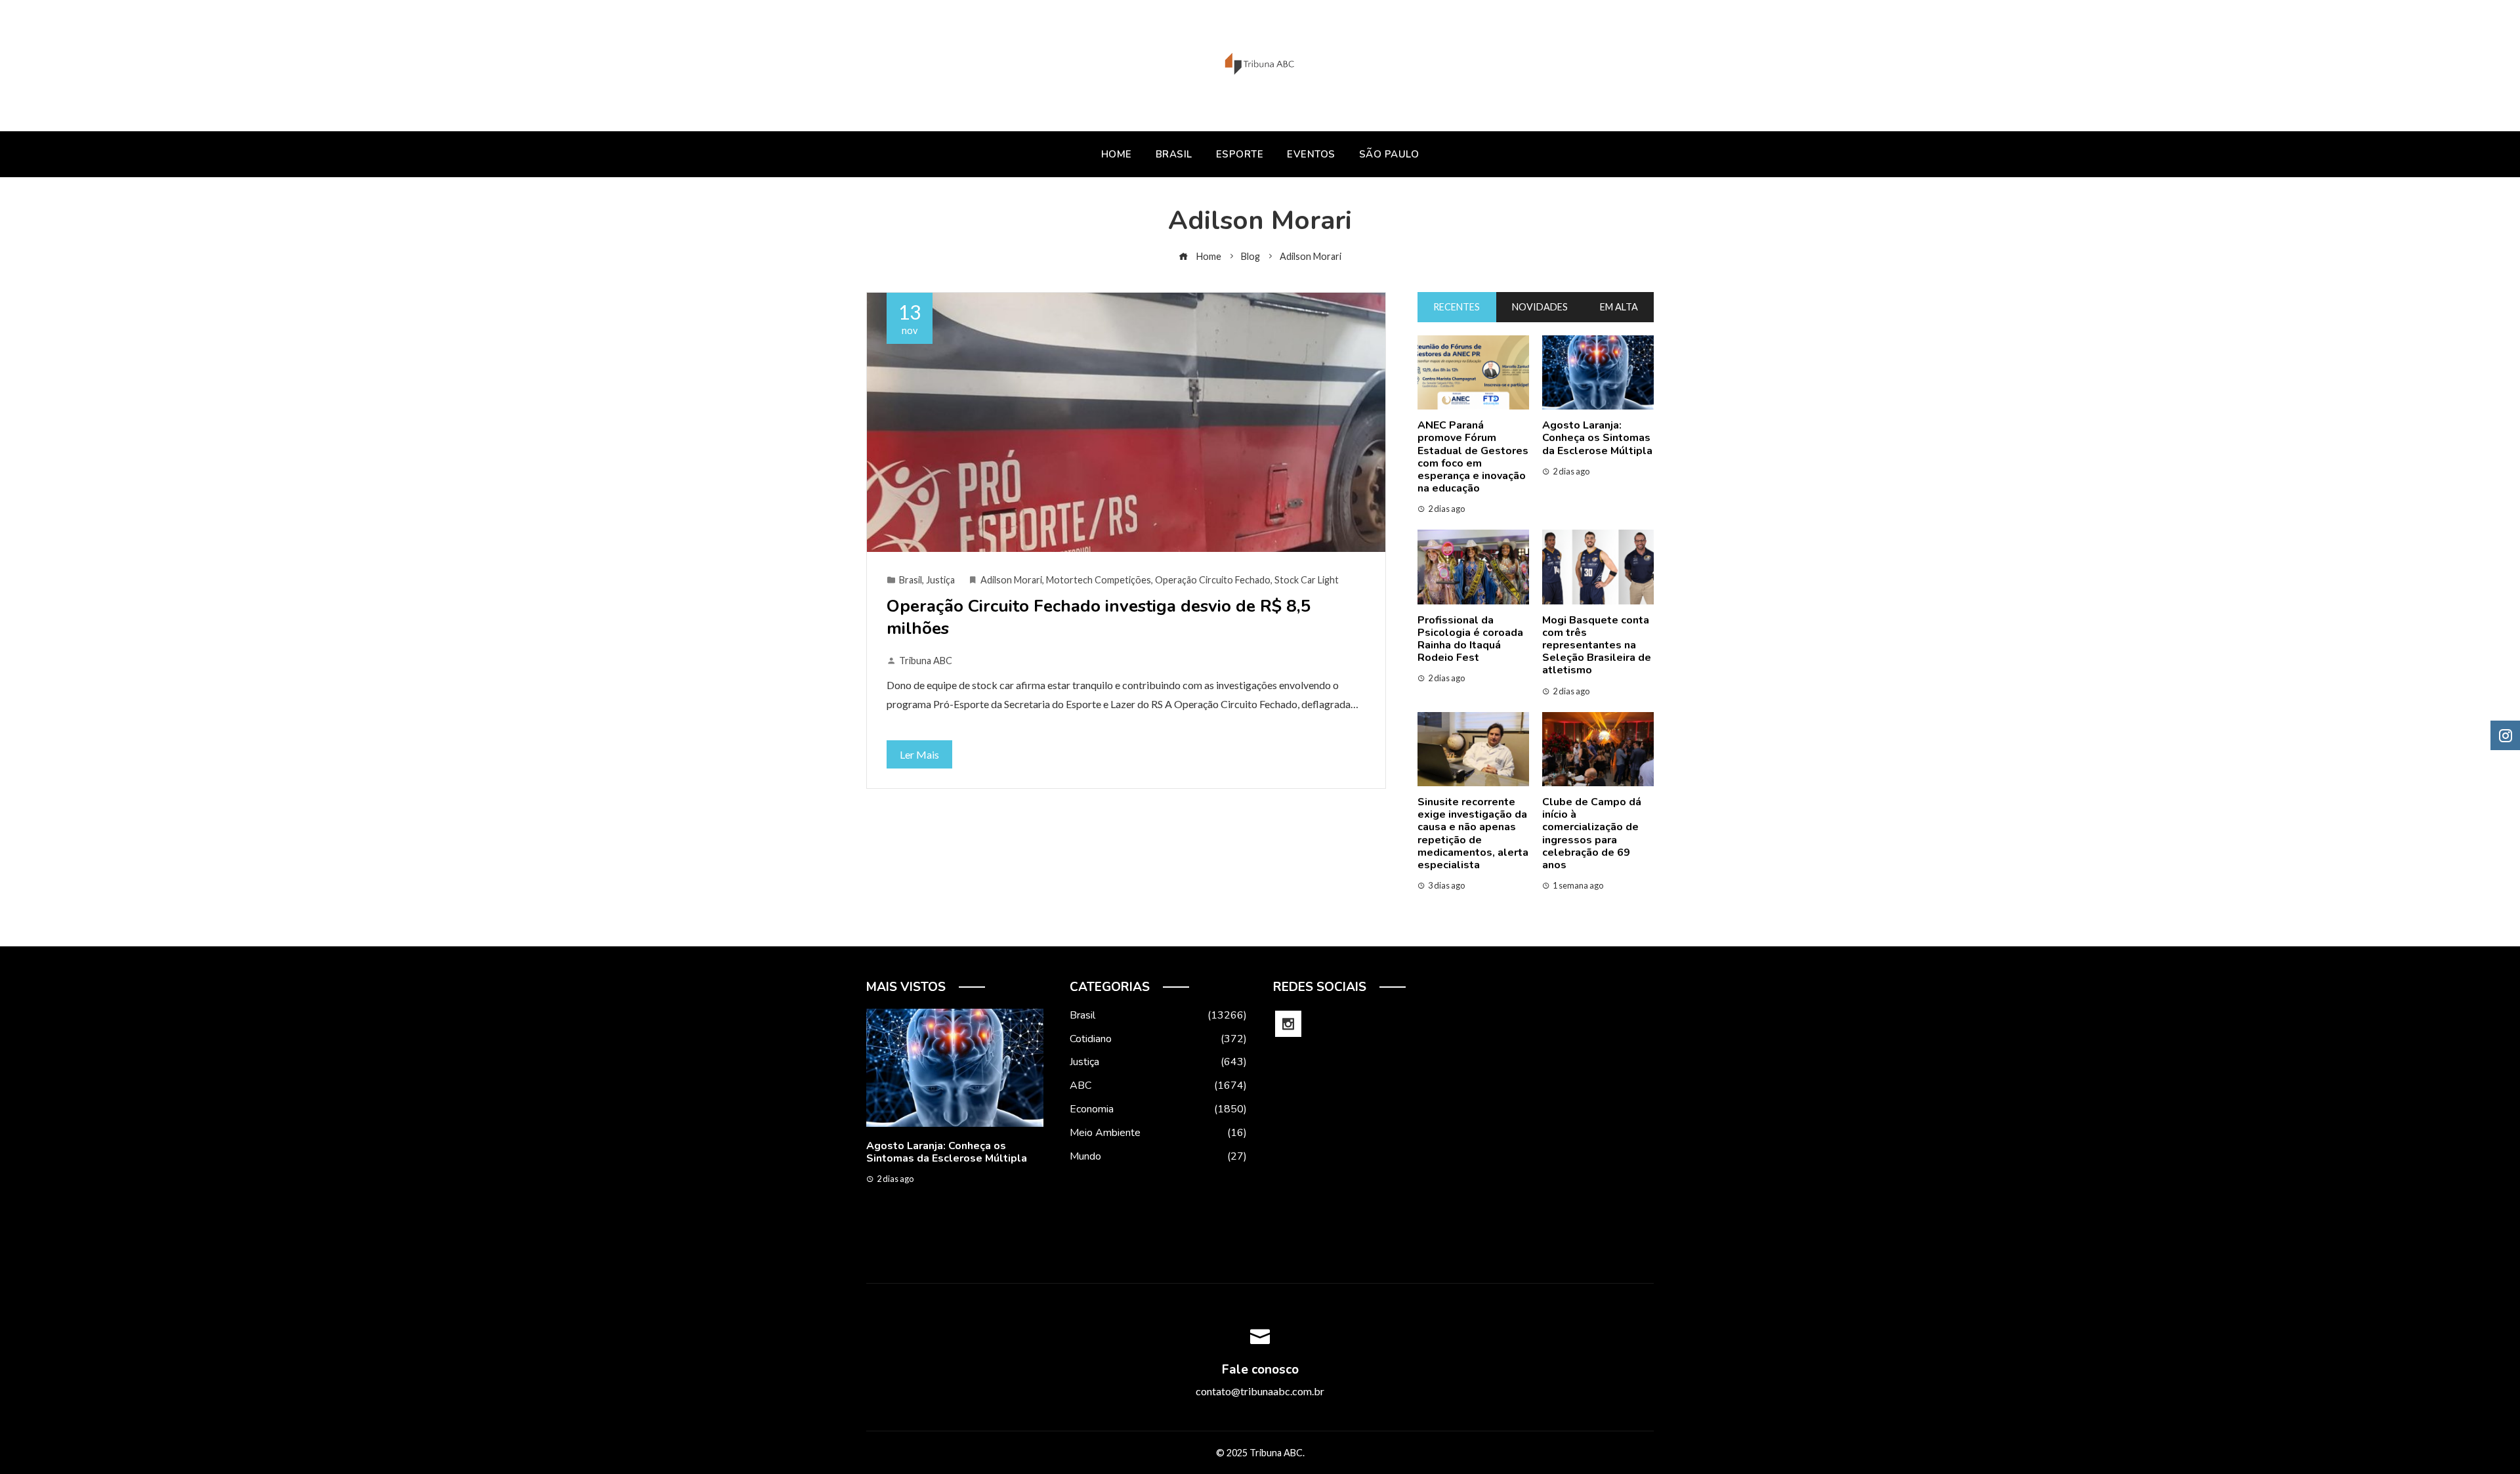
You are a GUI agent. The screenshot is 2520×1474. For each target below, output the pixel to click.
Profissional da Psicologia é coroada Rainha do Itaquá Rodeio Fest (1470, 639)
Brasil (911, 580)
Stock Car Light (1307, 580)
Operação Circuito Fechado (1213, 580)
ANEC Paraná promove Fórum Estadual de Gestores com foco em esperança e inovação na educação (1473, 457)
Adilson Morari (1011, 580)
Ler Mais (919, 754)
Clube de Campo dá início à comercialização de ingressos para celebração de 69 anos (1592, 833)
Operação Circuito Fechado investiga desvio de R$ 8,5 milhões (1099, 617)
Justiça (940, 580)
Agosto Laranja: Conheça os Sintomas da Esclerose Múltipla (1597, 438)
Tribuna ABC (926, 661)
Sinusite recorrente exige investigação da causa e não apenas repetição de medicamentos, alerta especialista (1473, 833)
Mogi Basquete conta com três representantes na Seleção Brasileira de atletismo (1597, 645)
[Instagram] (1288, 1024)
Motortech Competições (1099, 580)
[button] (929, 1242)
